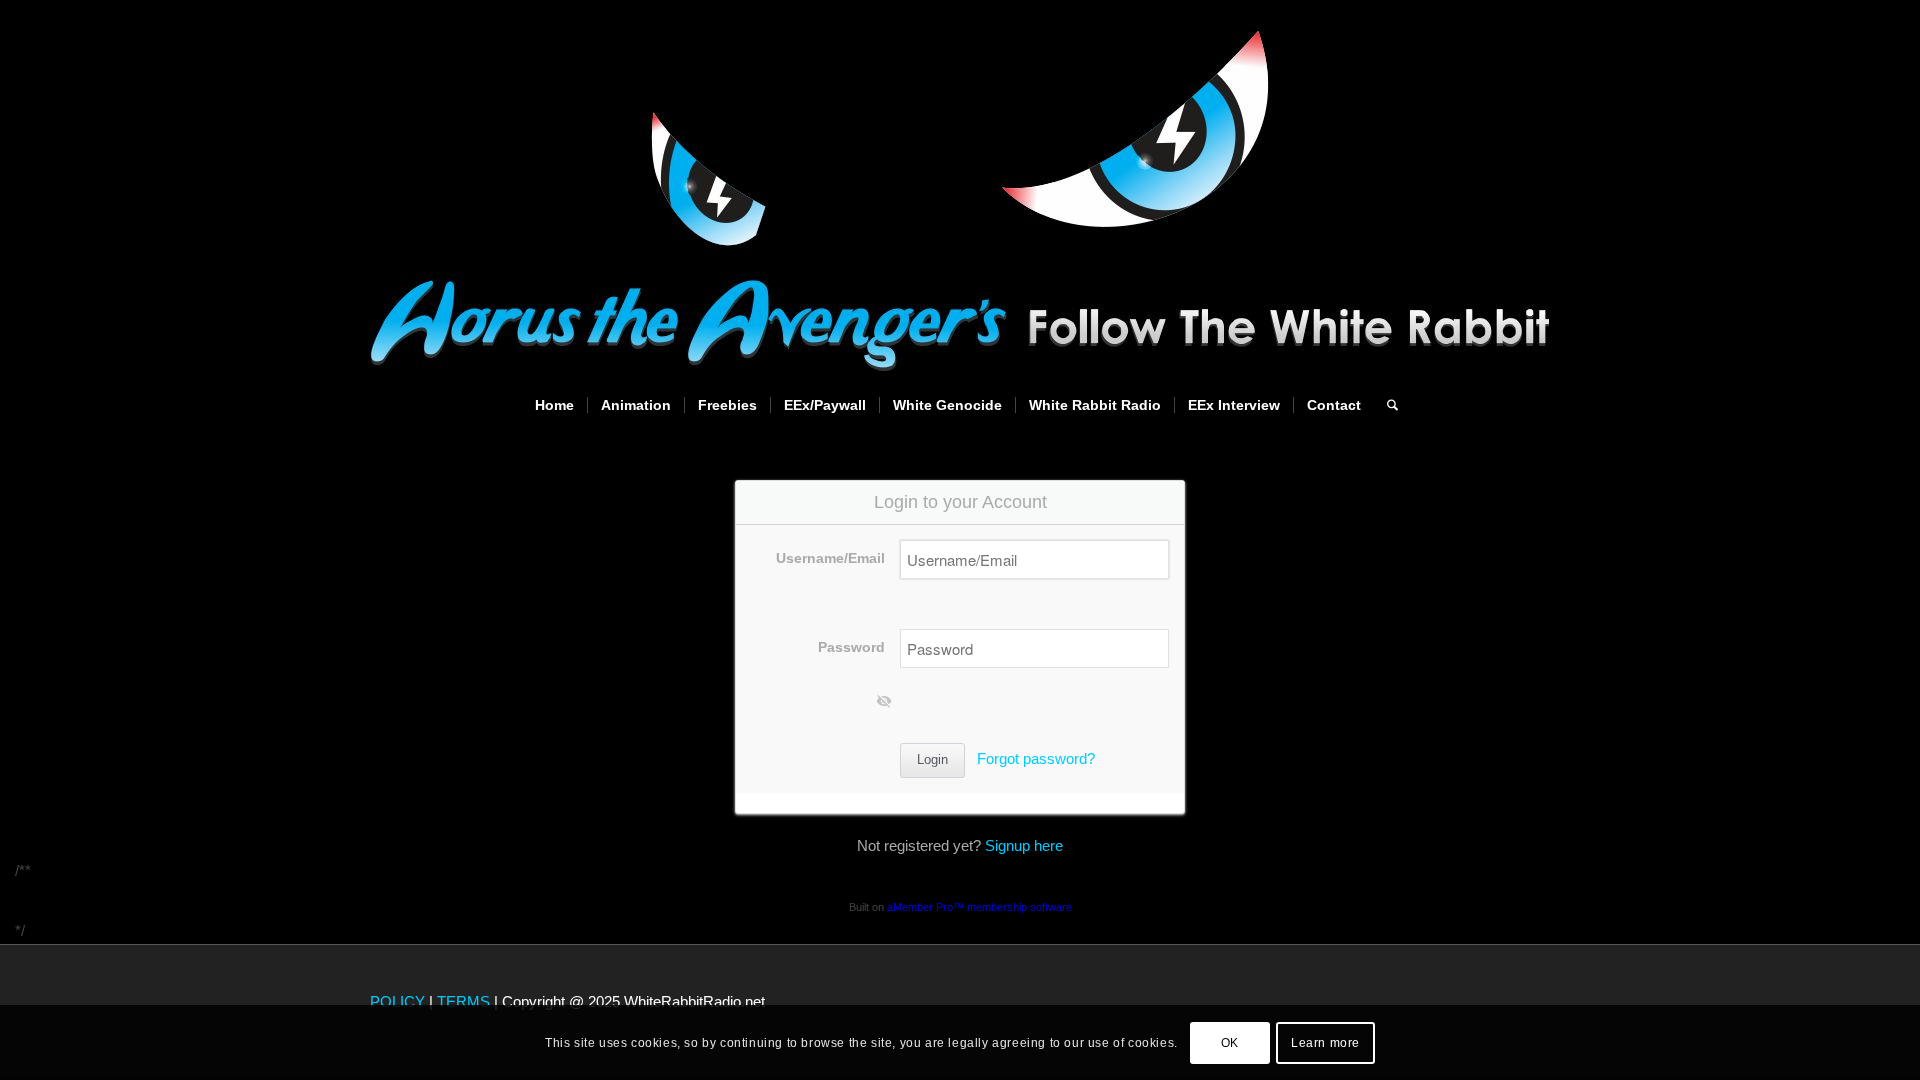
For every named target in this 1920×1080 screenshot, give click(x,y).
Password (851, 647)
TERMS (463, 1001)
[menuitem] (554, 405)
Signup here (1024, 845)
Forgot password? (1036, 758)
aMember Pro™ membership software (979, 907)
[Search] (1386, 405)
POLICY (397, 1001)
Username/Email (830, 558)
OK (1230, 1042)
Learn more (1325, 1042)
